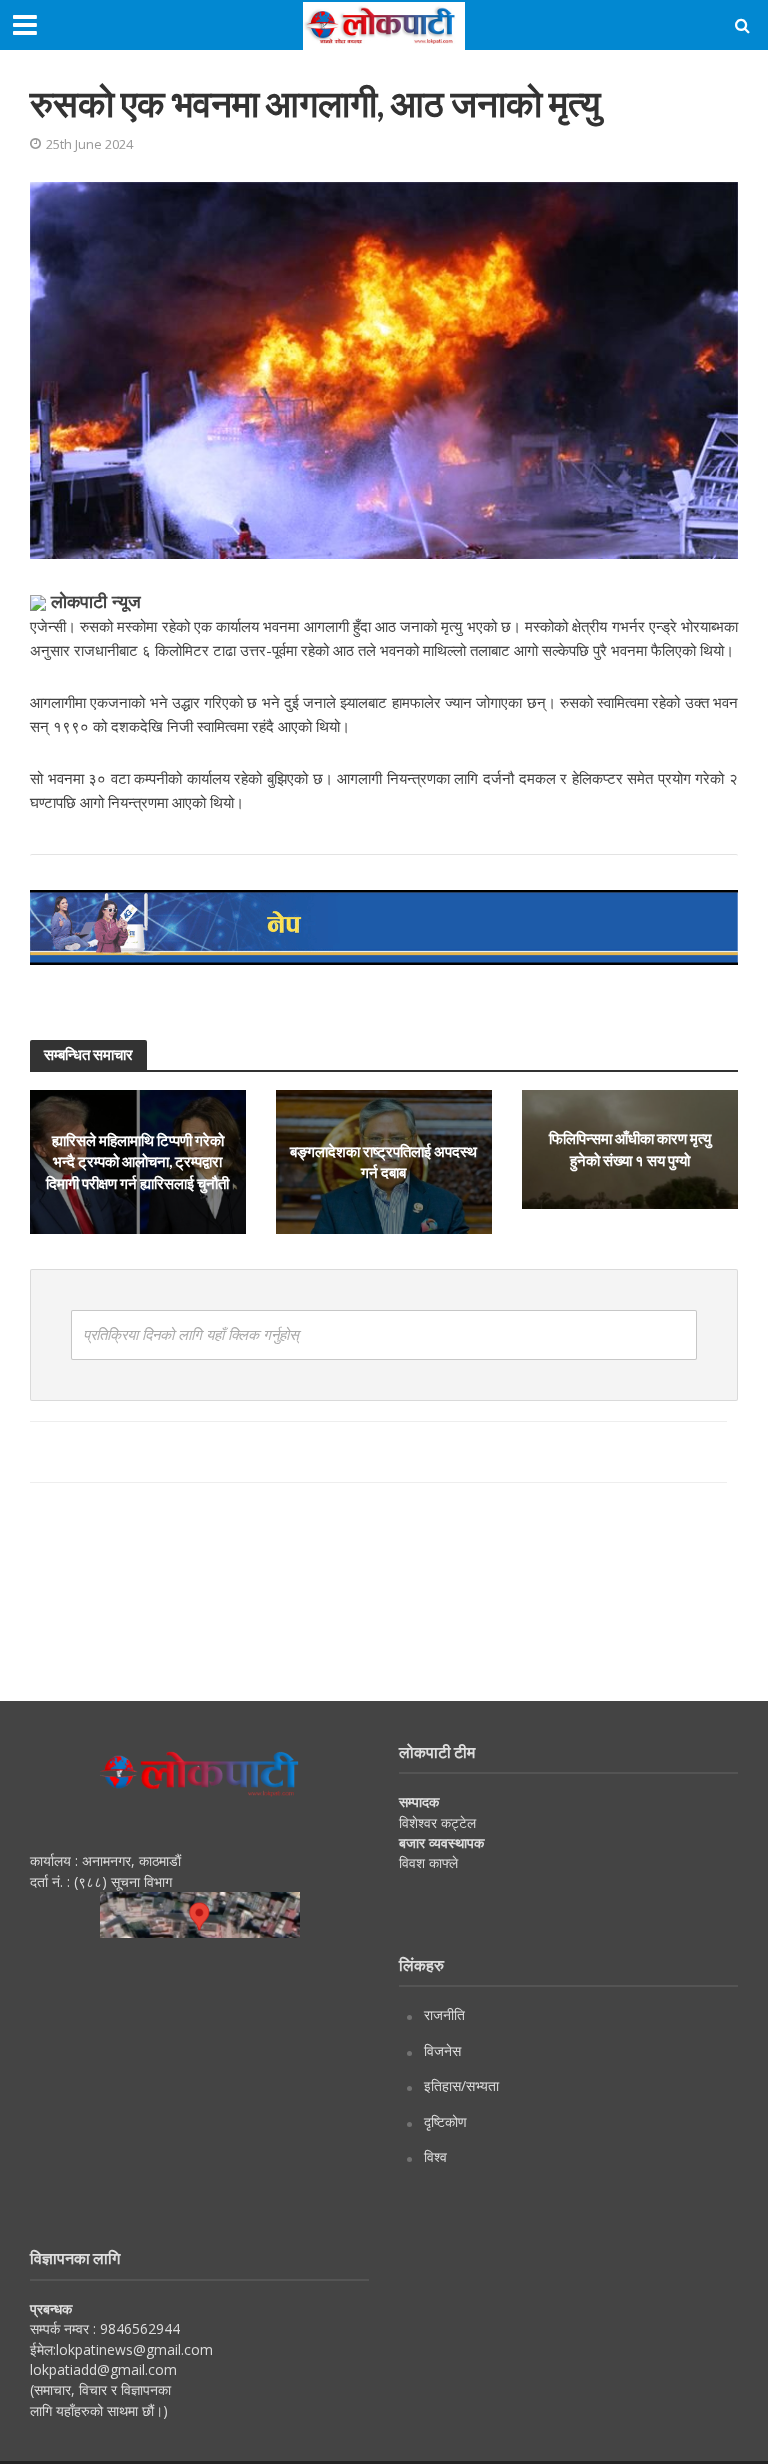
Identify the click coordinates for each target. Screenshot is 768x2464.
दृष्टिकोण (445, 2121)
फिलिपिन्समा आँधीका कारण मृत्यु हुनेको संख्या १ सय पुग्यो (630, 1148)
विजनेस (442, 2050)
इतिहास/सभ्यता (461, 2085)
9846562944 (138, 2328)
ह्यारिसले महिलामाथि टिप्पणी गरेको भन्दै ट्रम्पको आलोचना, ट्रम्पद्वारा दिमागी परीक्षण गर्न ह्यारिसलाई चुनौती (137, 1161)
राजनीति (444, 2014)
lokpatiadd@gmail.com (103, 2369)
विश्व (435, 2156)
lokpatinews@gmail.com (134, 2349)
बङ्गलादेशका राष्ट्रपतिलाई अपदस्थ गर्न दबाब (383, 1161)
